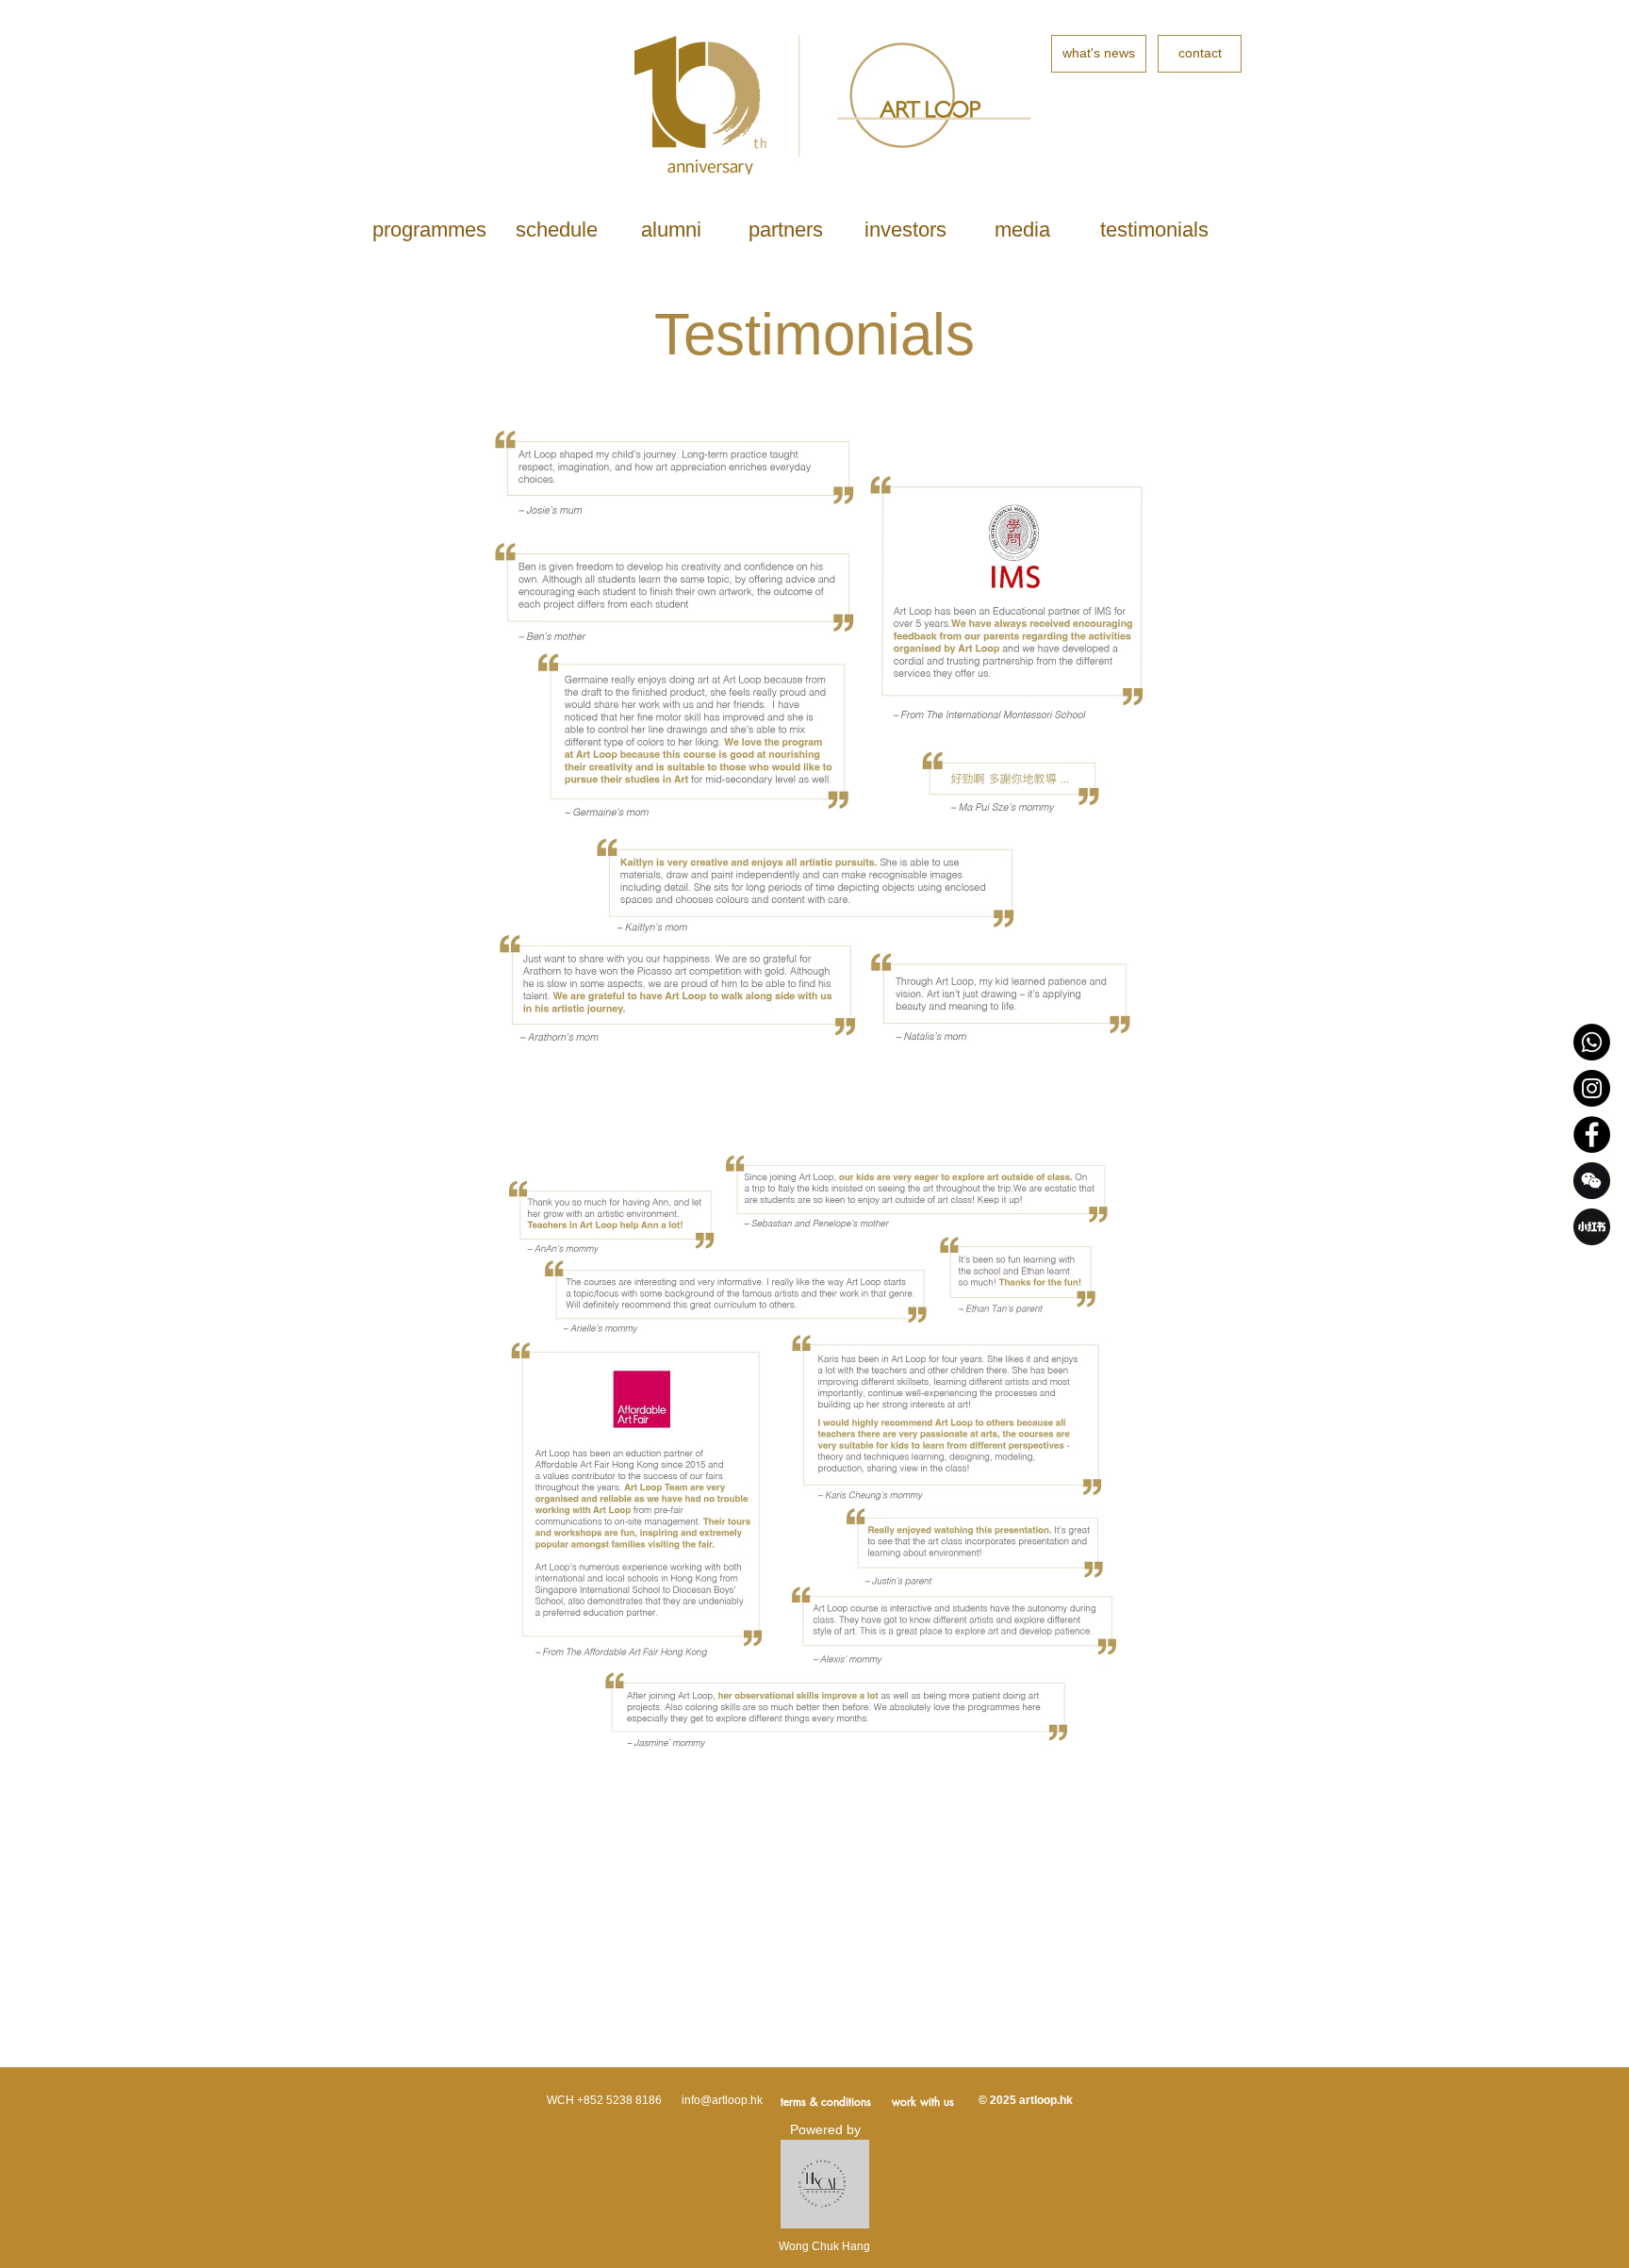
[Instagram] (1592, 1088)
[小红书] (1592, 1227)
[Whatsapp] (1592, 1042)
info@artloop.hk (722, 2100)
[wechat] (1592, 1181)
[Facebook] (1592, 1134)
